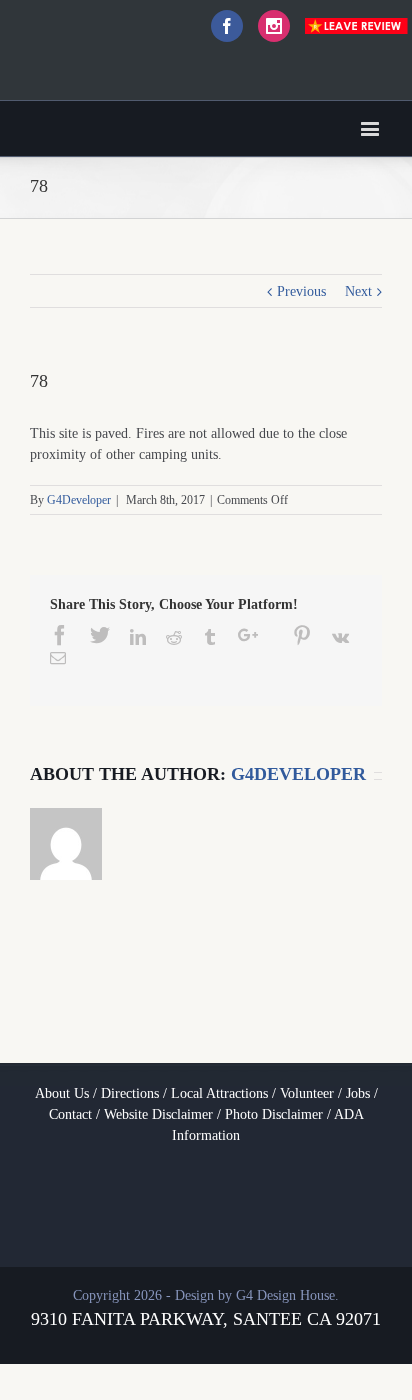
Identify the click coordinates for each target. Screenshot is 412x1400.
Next (358, 291)
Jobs (358, 1093)
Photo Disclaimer (274, 1114)
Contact (70, 1114)
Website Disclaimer (158, 1114)
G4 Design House (285, 1295)
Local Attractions (219, 1093)
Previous (301, 291)
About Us (62, 1093)
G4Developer (79, 500)
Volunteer (307, 1093)
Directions (130, 1093)
